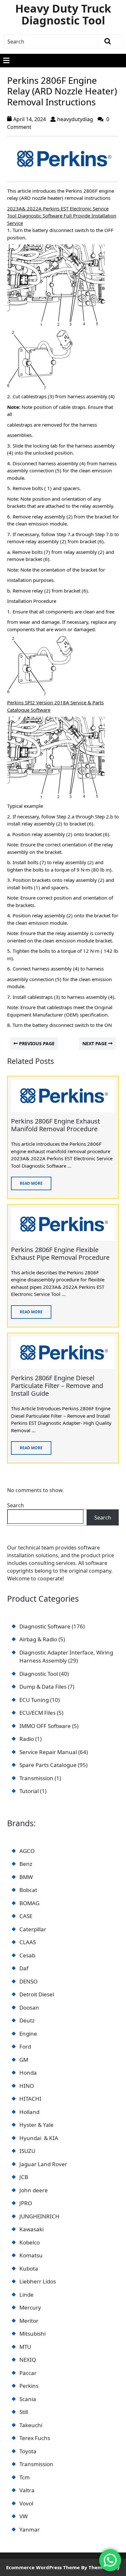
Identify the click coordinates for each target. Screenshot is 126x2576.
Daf (24, 1968)
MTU (25, 2347)
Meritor (29, 2321)
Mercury (30, 2307)
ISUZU (27, 2151)
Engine (28, 2034)
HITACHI (30, 2099)
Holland (29, 2112)
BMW (26, 1877)
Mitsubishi (32, 2334)
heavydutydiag (75, 119)
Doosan (29, 2007)
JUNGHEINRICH (39, 2216)
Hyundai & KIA (39, 2138)
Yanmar (30, 2529)
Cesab (27, 1955)
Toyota (28, 2451)
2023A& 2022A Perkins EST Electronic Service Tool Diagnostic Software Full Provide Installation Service (62, 216)
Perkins (29, 2386)
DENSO (28, 1981)
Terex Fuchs (35, 2438)
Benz (26, 1864)
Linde (26, 2295)
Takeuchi (31, 2425)
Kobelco (30, 2242)
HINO (27, 2086)
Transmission (36, 2464)
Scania (28, 2399)
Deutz (27, 2020)
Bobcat (28, 1890)
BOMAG (29, 1903)
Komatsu (31, 2255)
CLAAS (28, 1942)
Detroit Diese (36, 1994)
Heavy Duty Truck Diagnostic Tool (63, 14)
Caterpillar (33, 1929)
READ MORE (27, 1181)
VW (24, 2516)
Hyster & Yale (37, 2125)
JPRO (26, 2203)
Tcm (25, 2477)
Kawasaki (31, 2229)
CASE (26, 1916)
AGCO (27, 1851)
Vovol (26, 2503)
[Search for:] (51, 42)
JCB (24, 2177)
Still (24, 2412)
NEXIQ (28, 2360)
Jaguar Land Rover (43, 2164)
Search (16, 1505)
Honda (28, 2073)
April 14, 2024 (30, 119)
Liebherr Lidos (38, 2281)
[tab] (6, 61)
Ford (25, 2046)
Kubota (29, 2268)
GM (24, 2060)
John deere (34, 2190)
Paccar (28, 2373)
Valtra (27, 2490)
